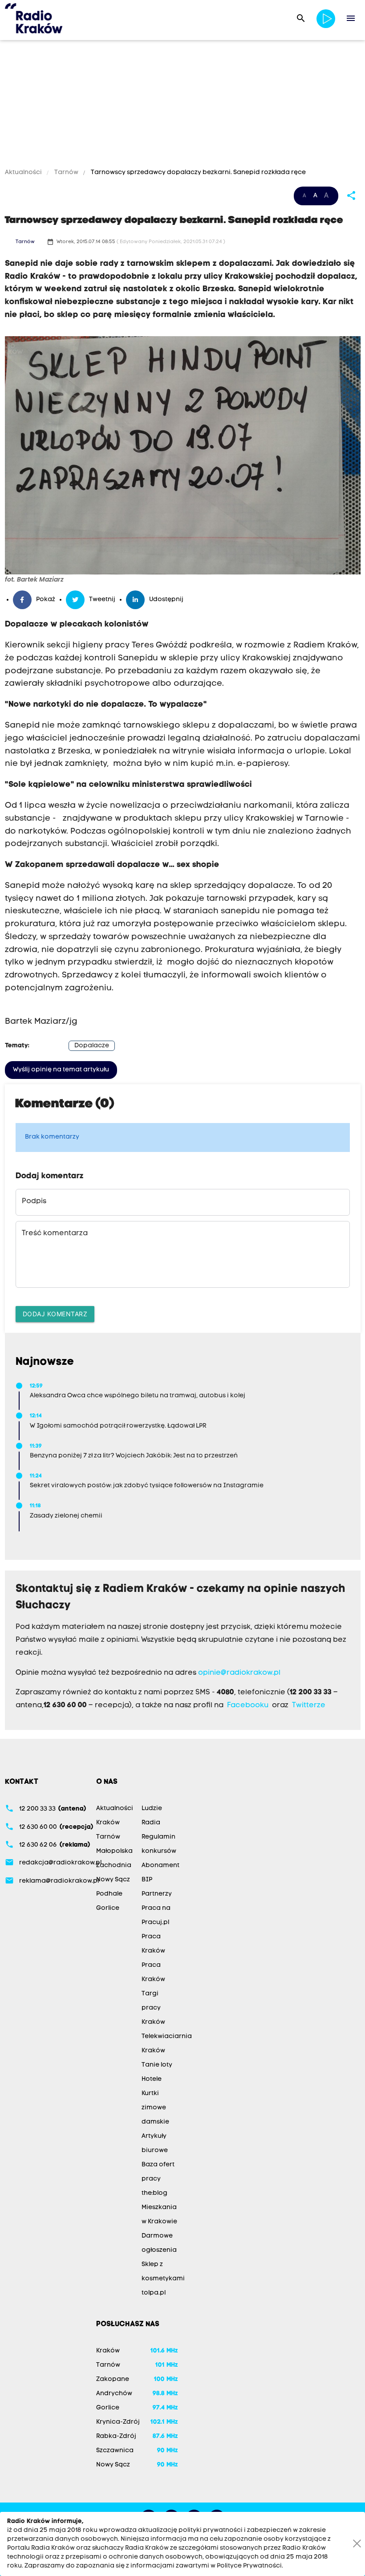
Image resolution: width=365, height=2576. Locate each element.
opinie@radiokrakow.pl (239, 1673)
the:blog (154, 2193)
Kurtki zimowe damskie (155, 2108)
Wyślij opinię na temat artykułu (61, 1070)
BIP (147, 1880)
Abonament (160, 1866)
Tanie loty (157, 2065)
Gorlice (108, 1908)
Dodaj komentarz (55, 1314)
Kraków (108, 1823)
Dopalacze (92, 1046)
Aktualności (24, 173)
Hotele (152, 2079)
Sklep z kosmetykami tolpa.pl (163, 2279)
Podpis (34, 1201)
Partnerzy (157, 1894)
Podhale (109, 1894)
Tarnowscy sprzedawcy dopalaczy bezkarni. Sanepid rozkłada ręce (198, 173)
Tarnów (66, 173)
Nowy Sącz (113, 1880)
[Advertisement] (182, 106)
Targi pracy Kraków (153, 2008)
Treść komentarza (55, 1233)
